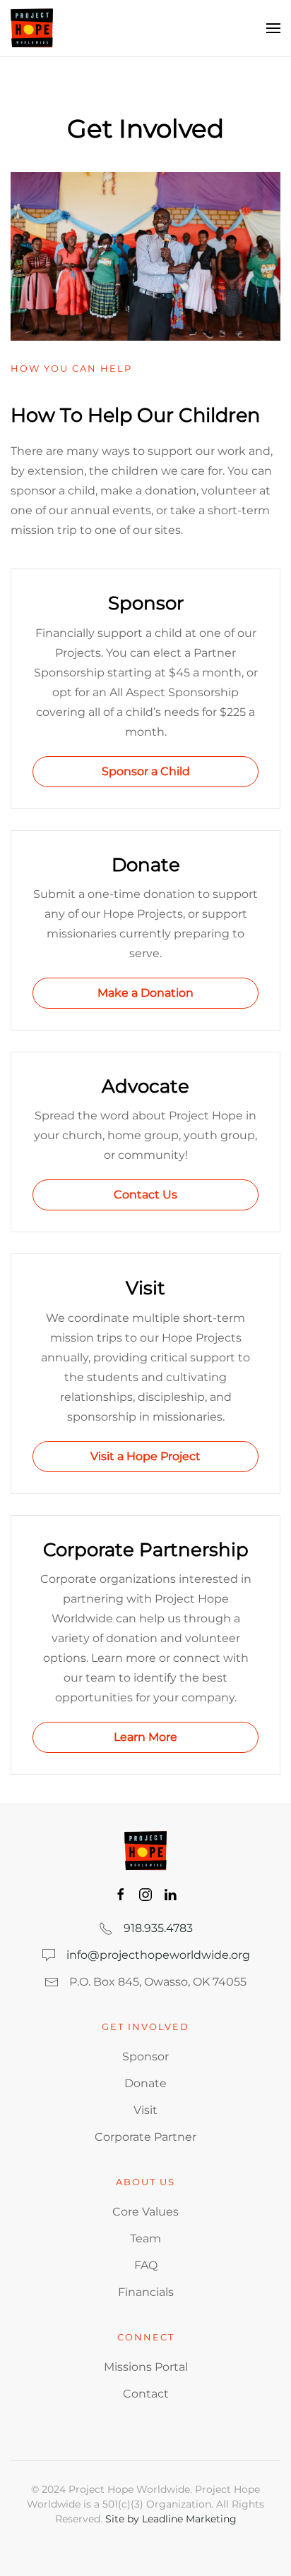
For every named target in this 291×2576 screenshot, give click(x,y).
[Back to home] (32, 28)
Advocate (145, 1086)
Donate (146, 865)
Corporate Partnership (146, 1550)
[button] (273, 28)
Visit (145, 1288)
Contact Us (145, 1195)
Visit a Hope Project (145, 1456)
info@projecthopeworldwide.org (158, 1955)
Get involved (145, 2027)
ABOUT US (145, 2182)
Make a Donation (145, 993)
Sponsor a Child (146, 771)
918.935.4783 (158, 1928)
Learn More (145, 1737)
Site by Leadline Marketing (171, 2519)
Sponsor (146, 603)
